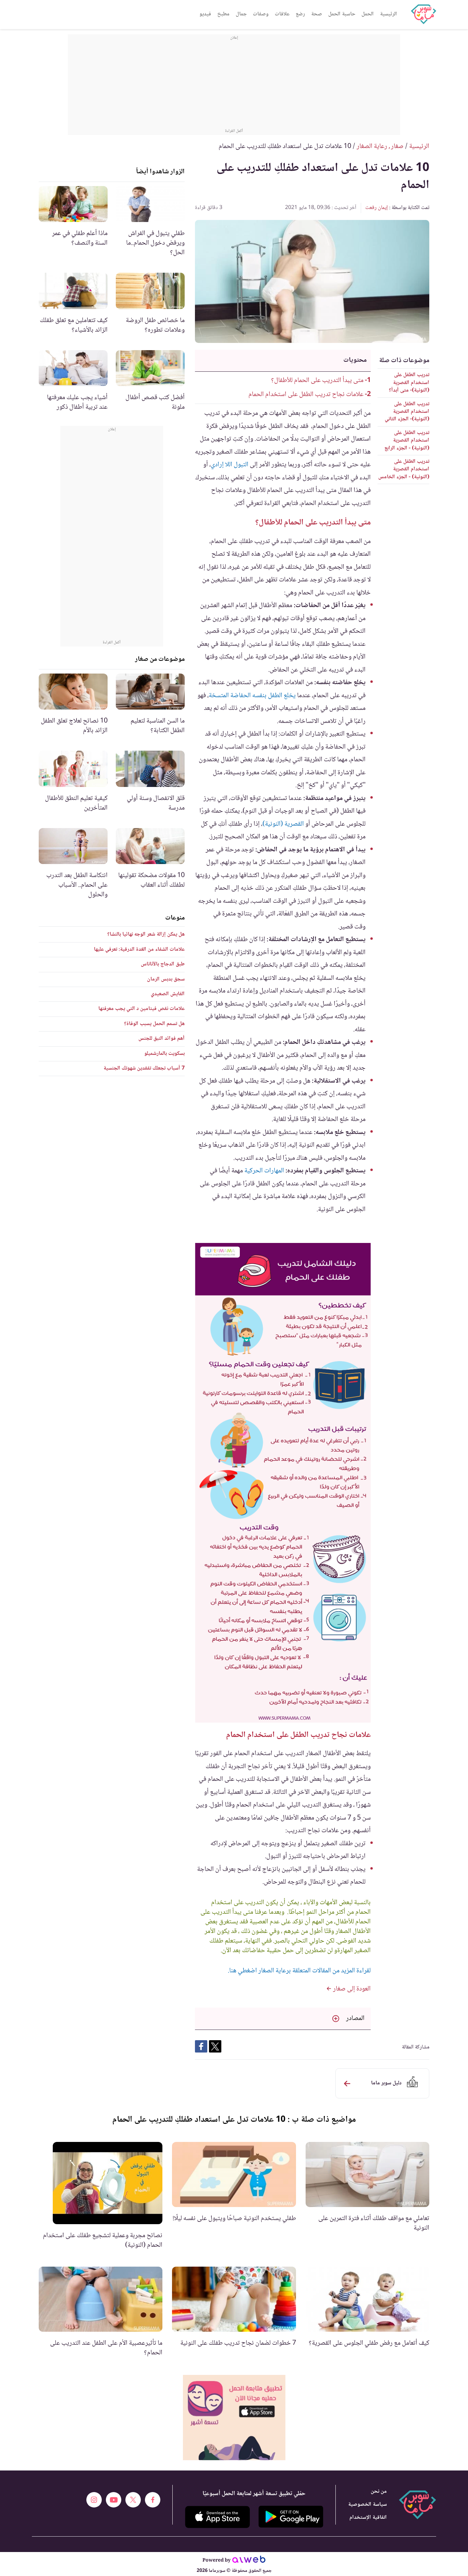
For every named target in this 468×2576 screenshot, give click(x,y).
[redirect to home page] (423, 14)
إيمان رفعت (377, 208)
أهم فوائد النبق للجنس (162, 1039)
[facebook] (153, 2500)
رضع (300, 14)
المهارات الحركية (264, 1171)
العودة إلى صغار (351, 1989)
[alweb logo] (249, 2561)
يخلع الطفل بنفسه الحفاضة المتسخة (252, 696)
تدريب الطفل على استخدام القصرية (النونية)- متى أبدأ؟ (409, 383)
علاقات (282, 14)
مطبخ (223, 14)
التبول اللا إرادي (230, 465)
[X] (133, 2500)
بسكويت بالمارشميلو (164, 1054)
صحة (317, 14)
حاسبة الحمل (342, 14)
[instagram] (94, 2500)
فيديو (205, 14)
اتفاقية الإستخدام (368, 2518)
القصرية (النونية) (284, 824)
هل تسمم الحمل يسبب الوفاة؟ (154, 1024)
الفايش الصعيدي (168, 994)
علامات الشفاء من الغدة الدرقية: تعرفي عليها (139, 950)
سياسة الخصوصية (367, 2505)
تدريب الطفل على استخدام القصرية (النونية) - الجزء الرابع (407, 441)
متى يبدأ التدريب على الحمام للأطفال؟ (317, 381)
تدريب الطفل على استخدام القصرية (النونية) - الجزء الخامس (404, 469)
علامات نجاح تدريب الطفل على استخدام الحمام (306, 395)
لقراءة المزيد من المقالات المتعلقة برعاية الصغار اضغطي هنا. (299, 1971)
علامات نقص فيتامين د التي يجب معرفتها (141, 1009)
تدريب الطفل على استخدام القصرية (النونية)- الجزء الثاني (407, 412)
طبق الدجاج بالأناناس (163, 964)
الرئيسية (389, 14)
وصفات (261, 14)
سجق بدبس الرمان (166, 979)
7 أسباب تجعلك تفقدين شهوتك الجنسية (144, 1068)
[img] (234, 2418)
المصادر (355, 2019)
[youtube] (114, 2500)
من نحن (379, 2492)
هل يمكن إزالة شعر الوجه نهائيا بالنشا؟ (146, 934)
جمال (241, 14)
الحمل (368, 14)
